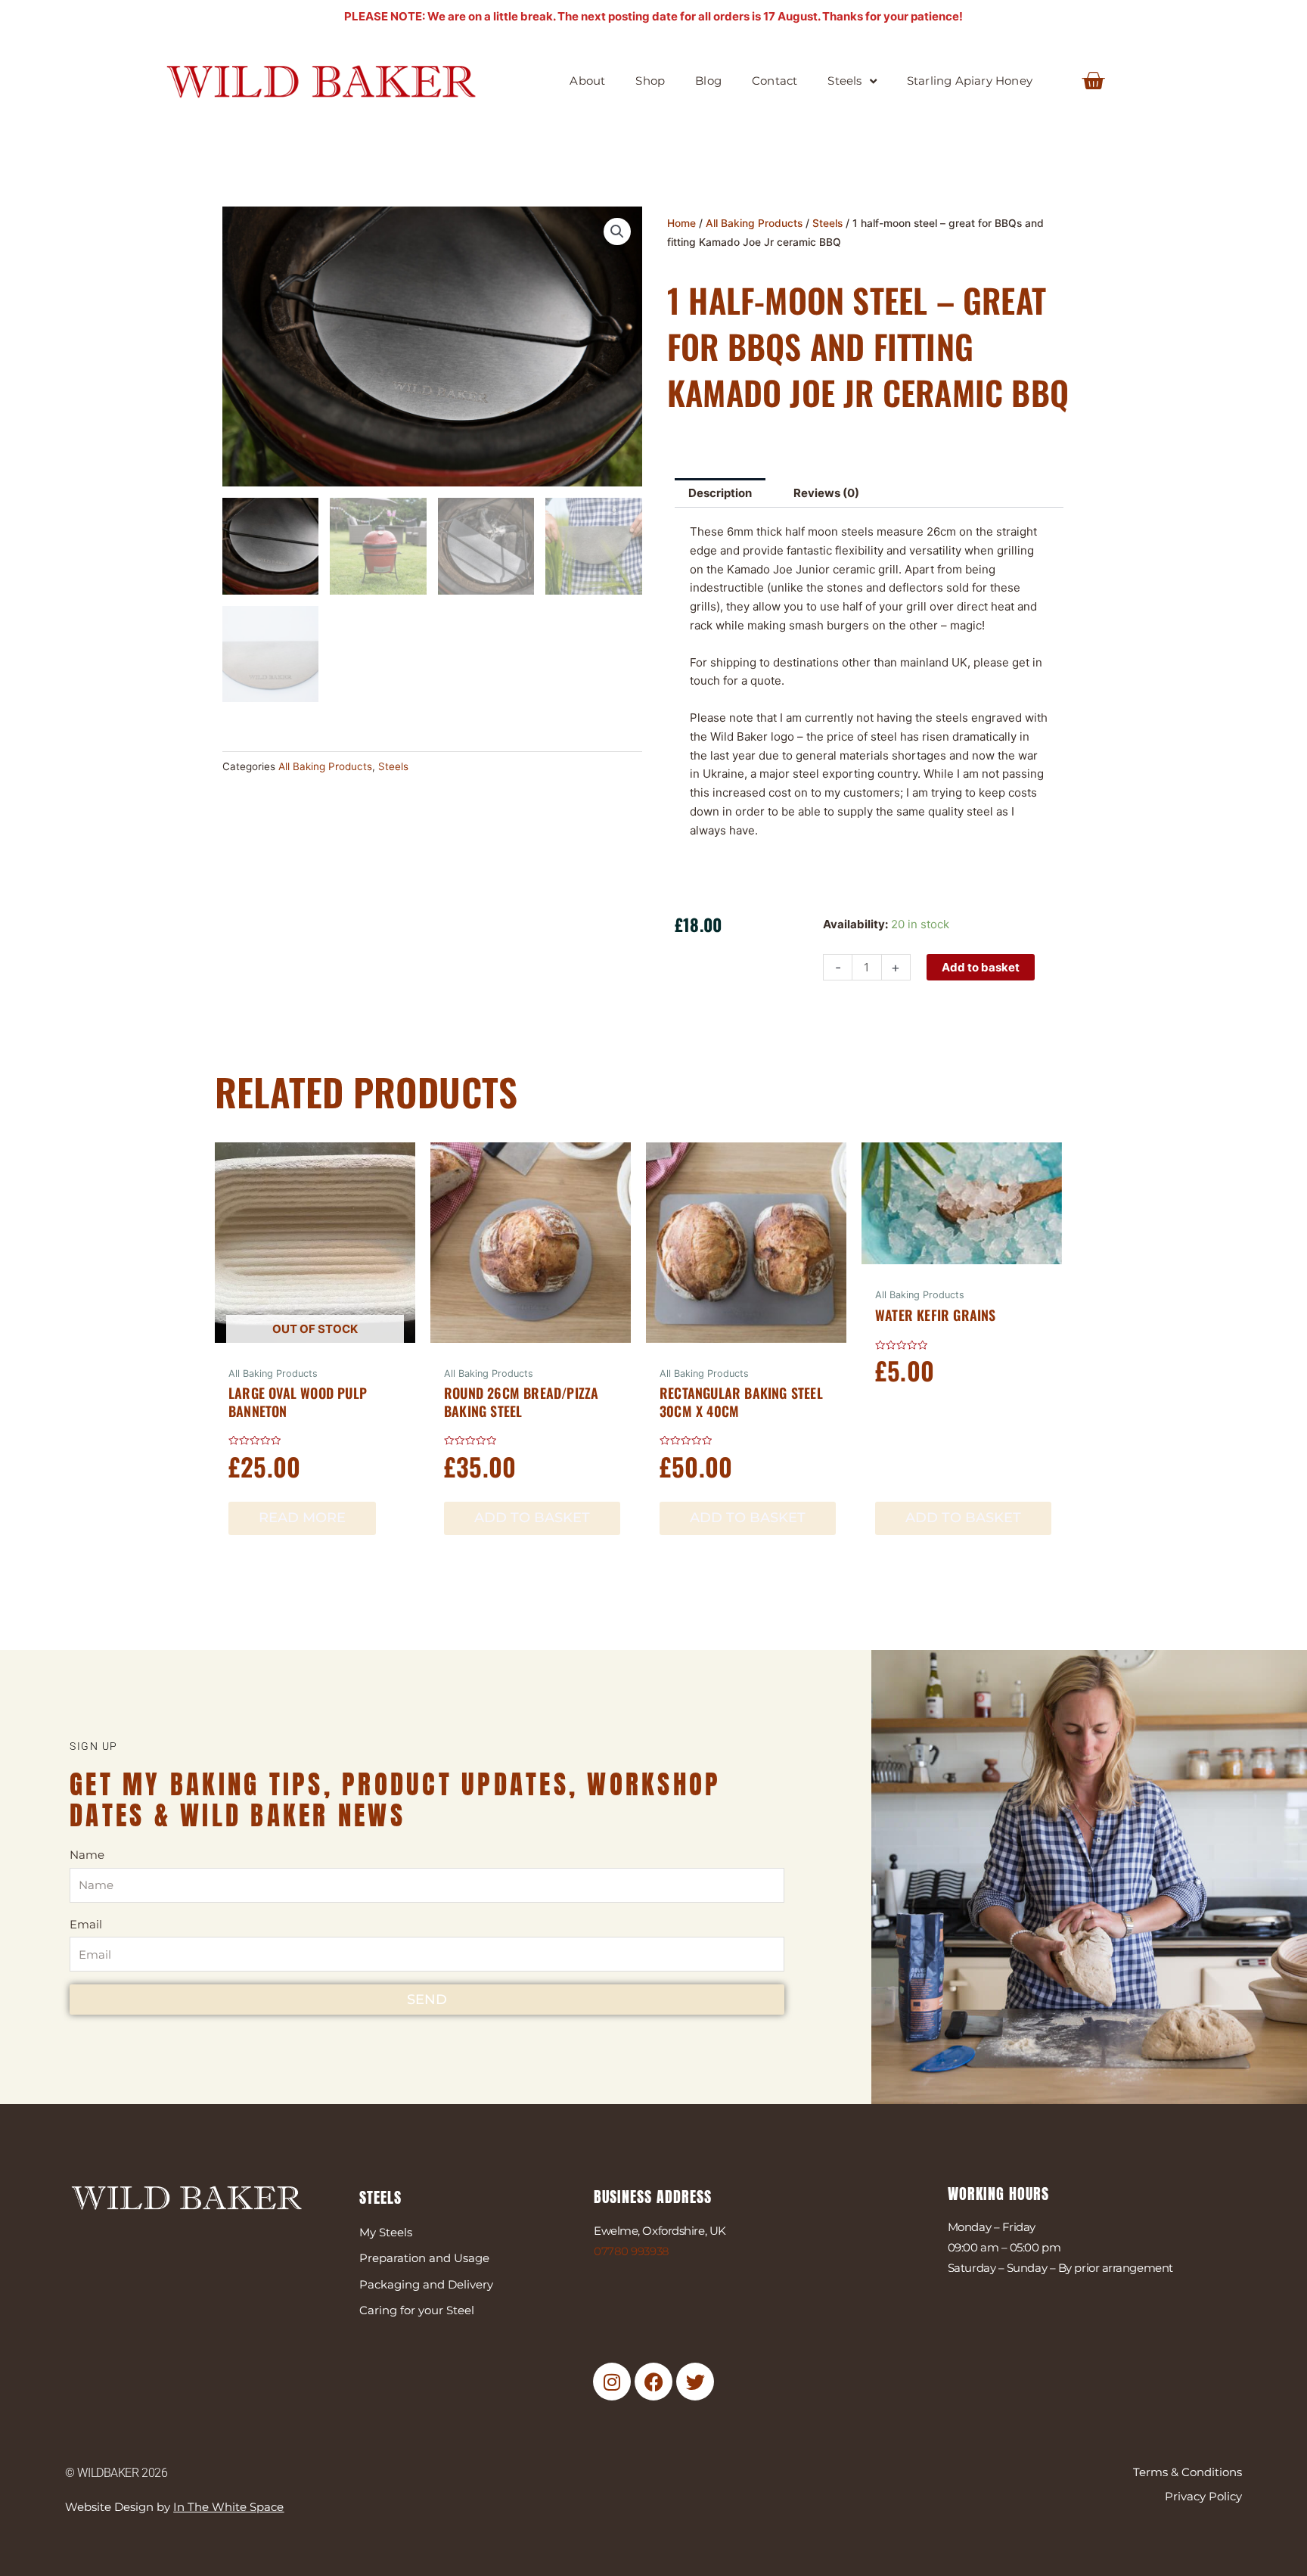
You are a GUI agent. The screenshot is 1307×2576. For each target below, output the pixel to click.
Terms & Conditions (1187, 2472)
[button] (617, 231)
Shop (650, 81)
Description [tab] (720, 493)
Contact (775, 81)
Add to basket (981, 967)
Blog (708, 81)
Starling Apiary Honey (970, 81)
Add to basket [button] (532, 1518)
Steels (844, 81)
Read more (302, 1518)
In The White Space (228, 2507)
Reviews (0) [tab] (826, 493)
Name (87, 1855)
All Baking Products (325, 766)
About (587, 81)
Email (86, 1924)
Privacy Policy (1203, 2496)
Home (681, 223)
